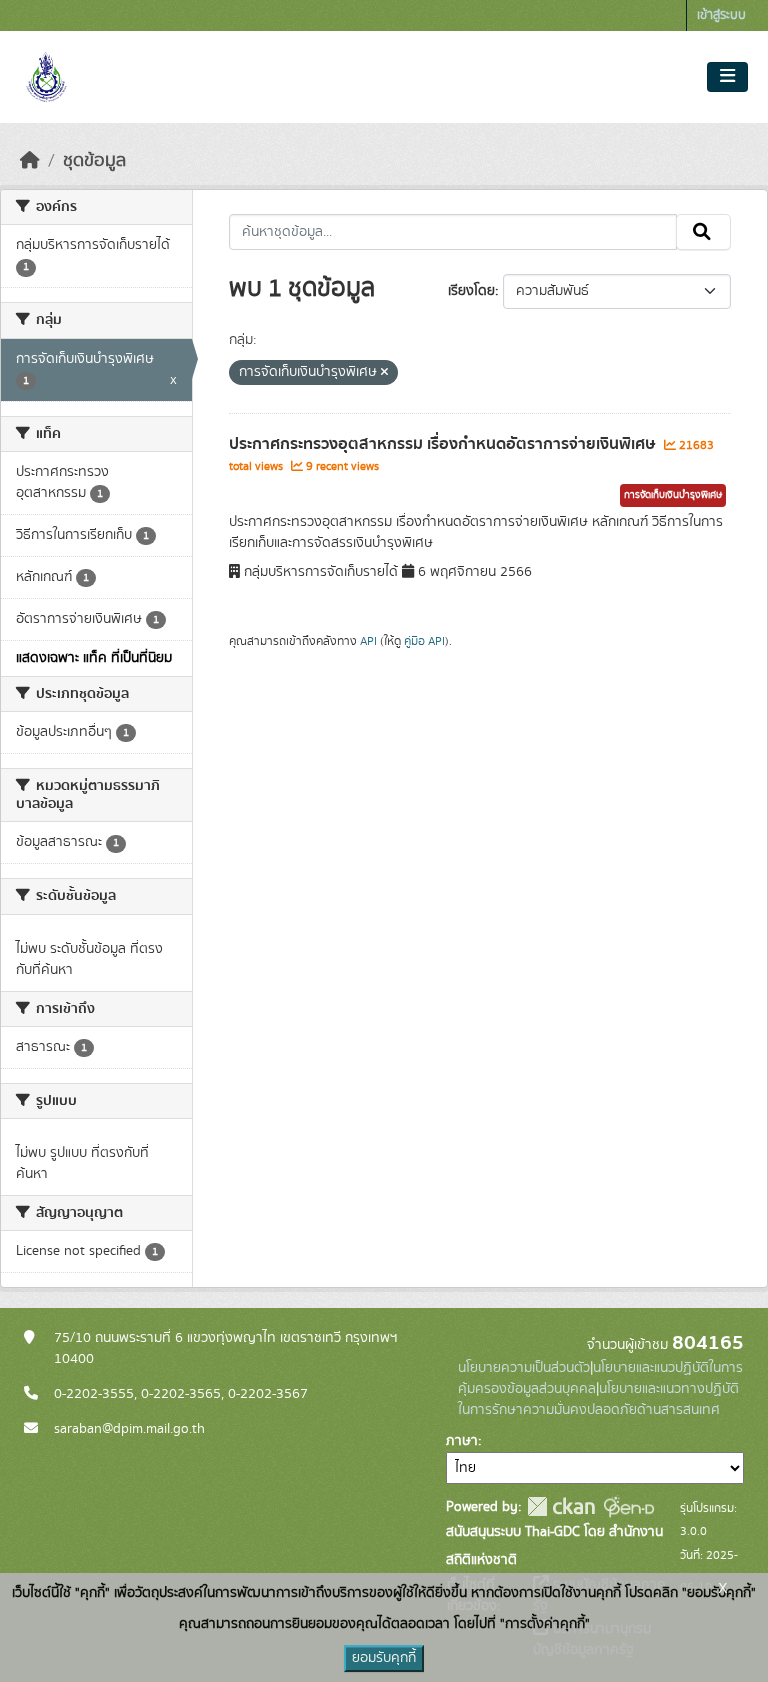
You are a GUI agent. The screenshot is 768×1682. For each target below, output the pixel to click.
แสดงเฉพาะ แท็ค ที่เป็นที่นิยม (94, 658)
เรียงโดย (471, 291)
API (368, 641)
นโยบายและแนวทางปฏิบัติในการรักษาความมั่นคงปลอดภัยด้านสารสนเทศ (598, 1399)
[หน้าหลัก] (30, 161)
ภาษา (462, 1441)
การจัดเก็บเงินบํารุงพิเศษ (673, 495)
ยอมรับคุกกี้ (384, 1658)
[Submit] (703, 232)
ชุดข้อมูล (94, 161)
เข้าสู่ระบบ (721, 15)
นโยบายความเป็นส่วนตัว (524, 1368)
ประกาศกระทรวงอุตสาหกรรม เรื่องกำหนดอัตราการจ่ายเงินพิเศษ (444, 444)
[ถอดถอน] (384, 373)
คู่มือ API (424, 641)
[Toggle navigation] (727, 77)
